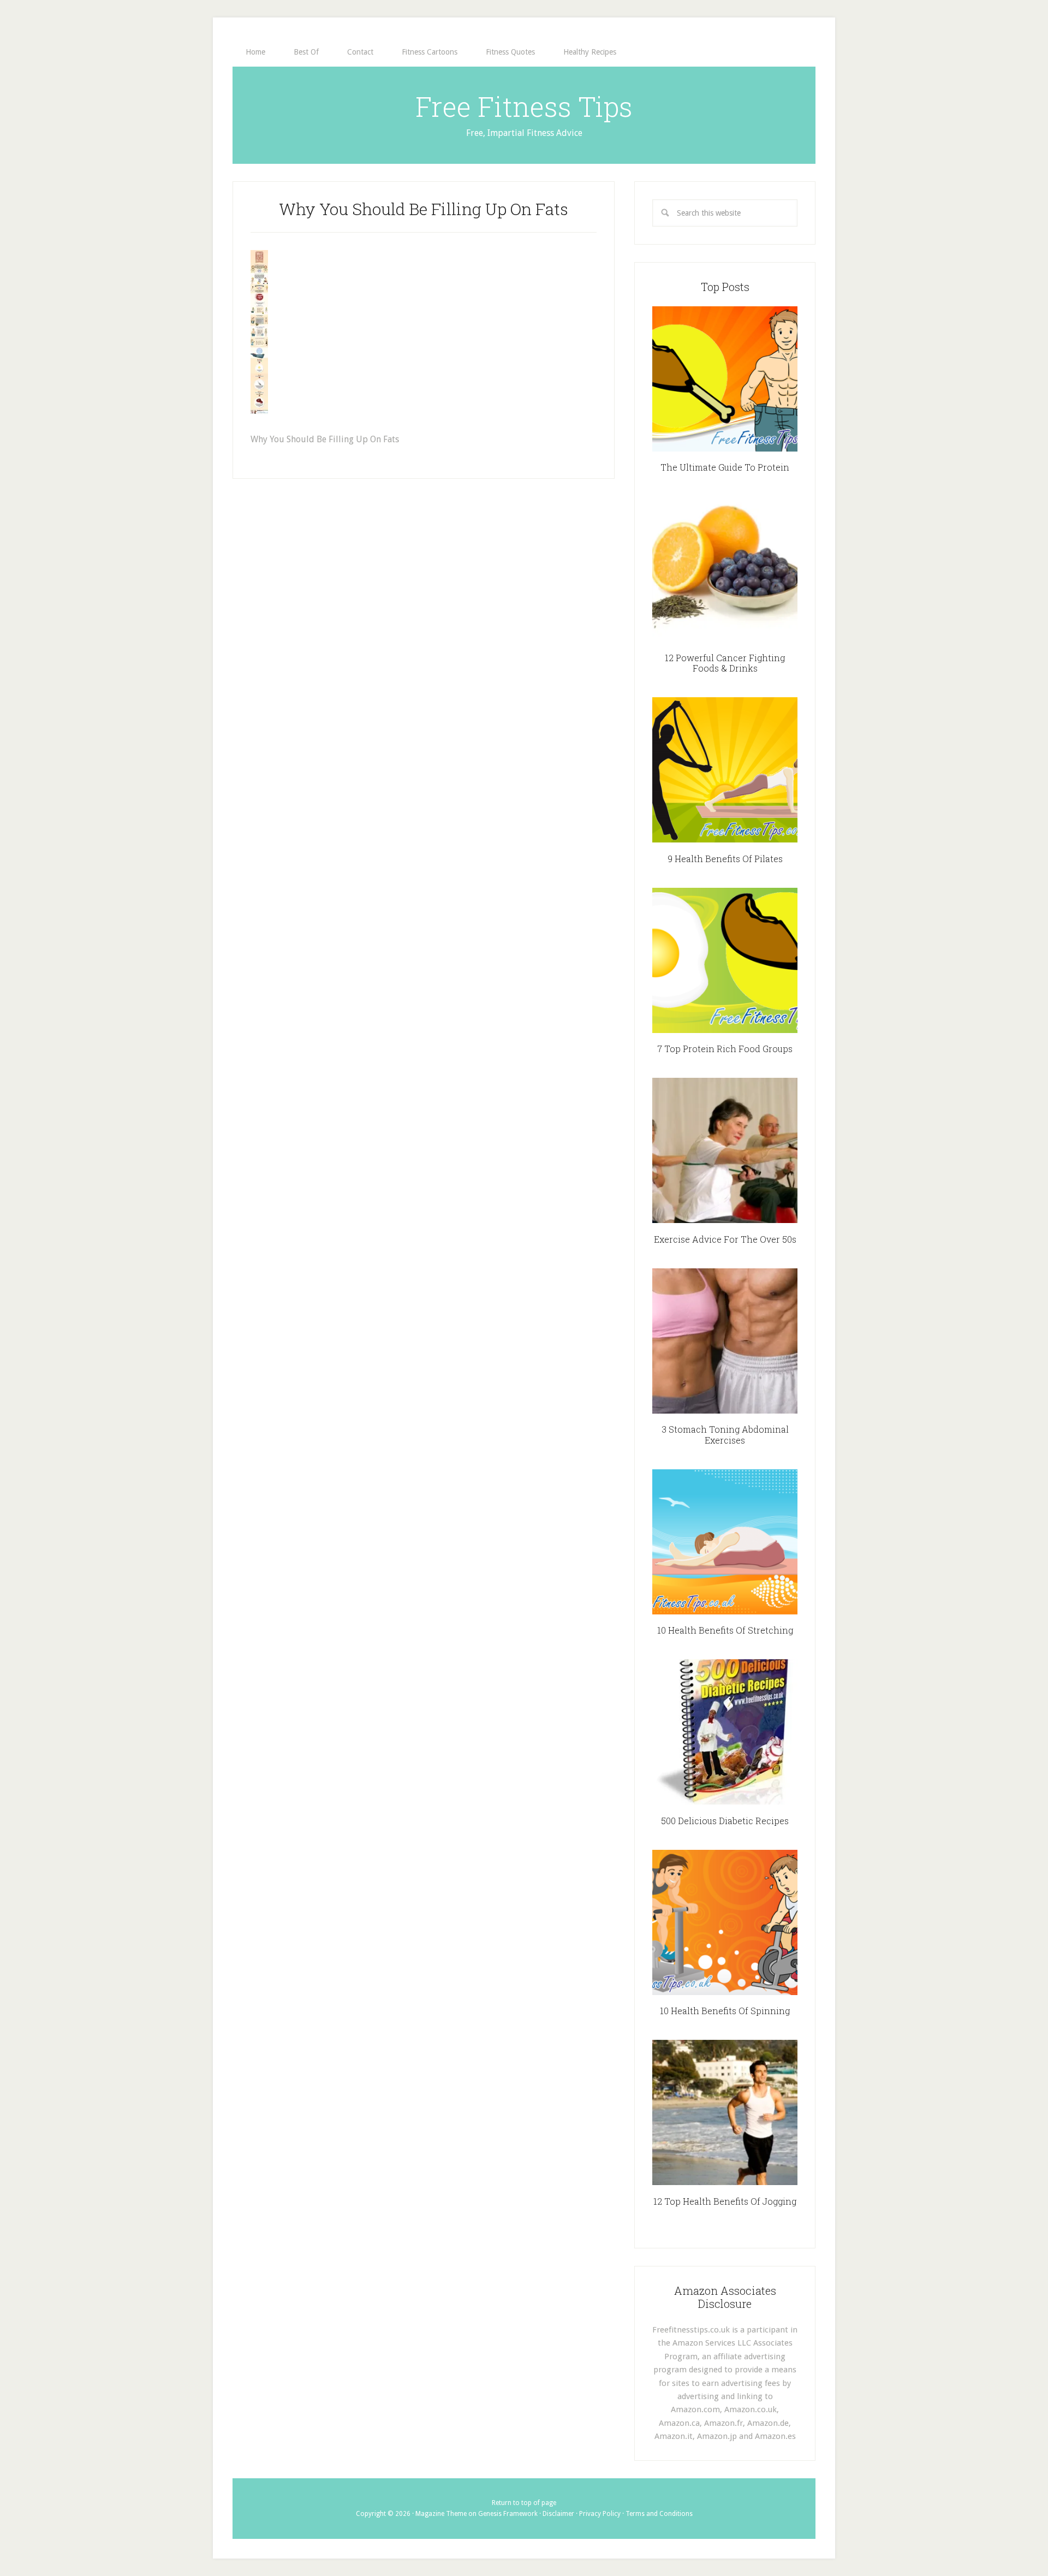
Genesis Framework (508, 2514)
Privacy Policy (600, 2514)
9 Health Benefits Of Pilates (725, 859)
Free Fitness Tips (524, 106)
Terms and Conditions (659, 2514)
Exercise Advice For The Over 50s (725, 1239)
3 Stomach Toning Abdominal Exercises (725, 1434)
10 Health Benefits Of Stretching (725, 1630)
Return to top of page (524, 2503)
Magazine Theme (441, 2514)
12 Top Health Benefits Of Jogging (725, 2201)
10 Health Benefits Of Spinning (725, 2011)
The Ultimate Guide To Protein (725, 467)
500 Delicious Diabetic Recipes (725, 1821)
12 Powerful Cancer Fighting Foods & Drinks (725, 663)
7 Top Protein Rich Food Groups (725, 1049)
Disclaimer (558, 2514)
